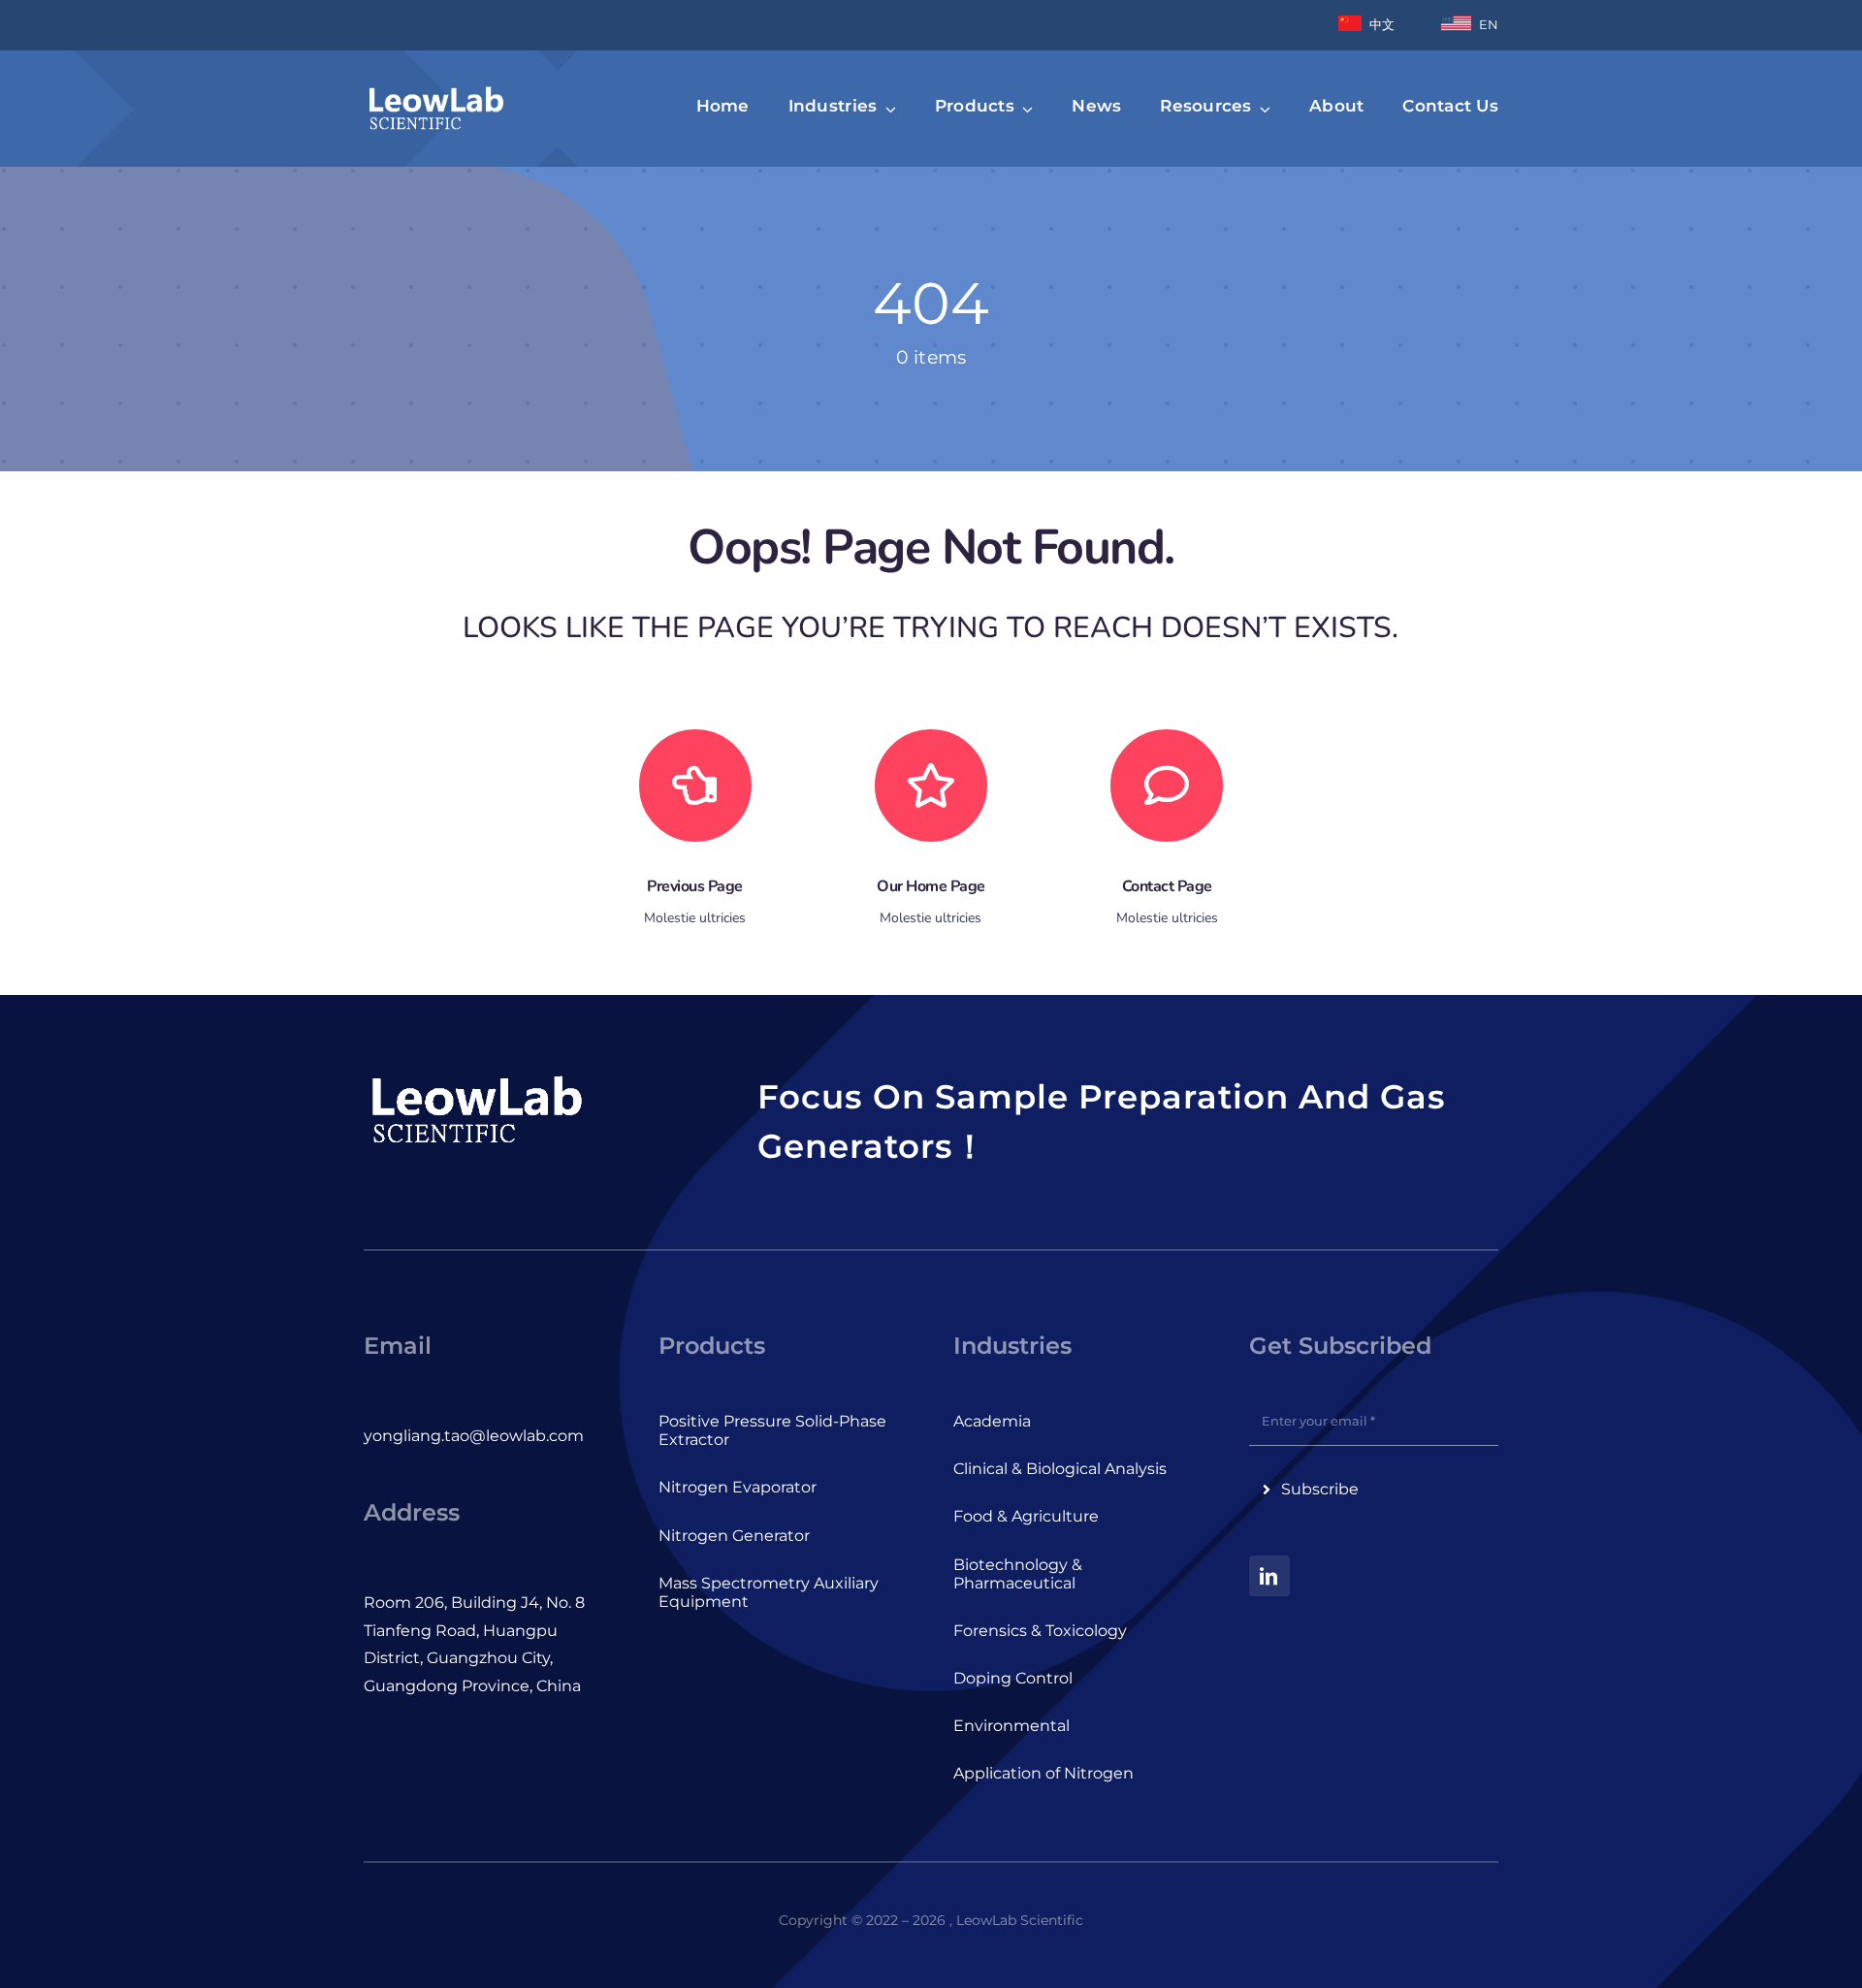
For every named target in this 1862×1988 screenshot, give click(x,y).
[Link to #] (1167, 786)
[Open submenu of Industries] (886, 109)
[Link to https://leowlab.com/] (931, 786)
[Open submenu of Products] (1024, 109)
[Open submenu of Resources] (1262, 109)
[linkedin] (1269, 1576)
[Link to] (695, 786)
